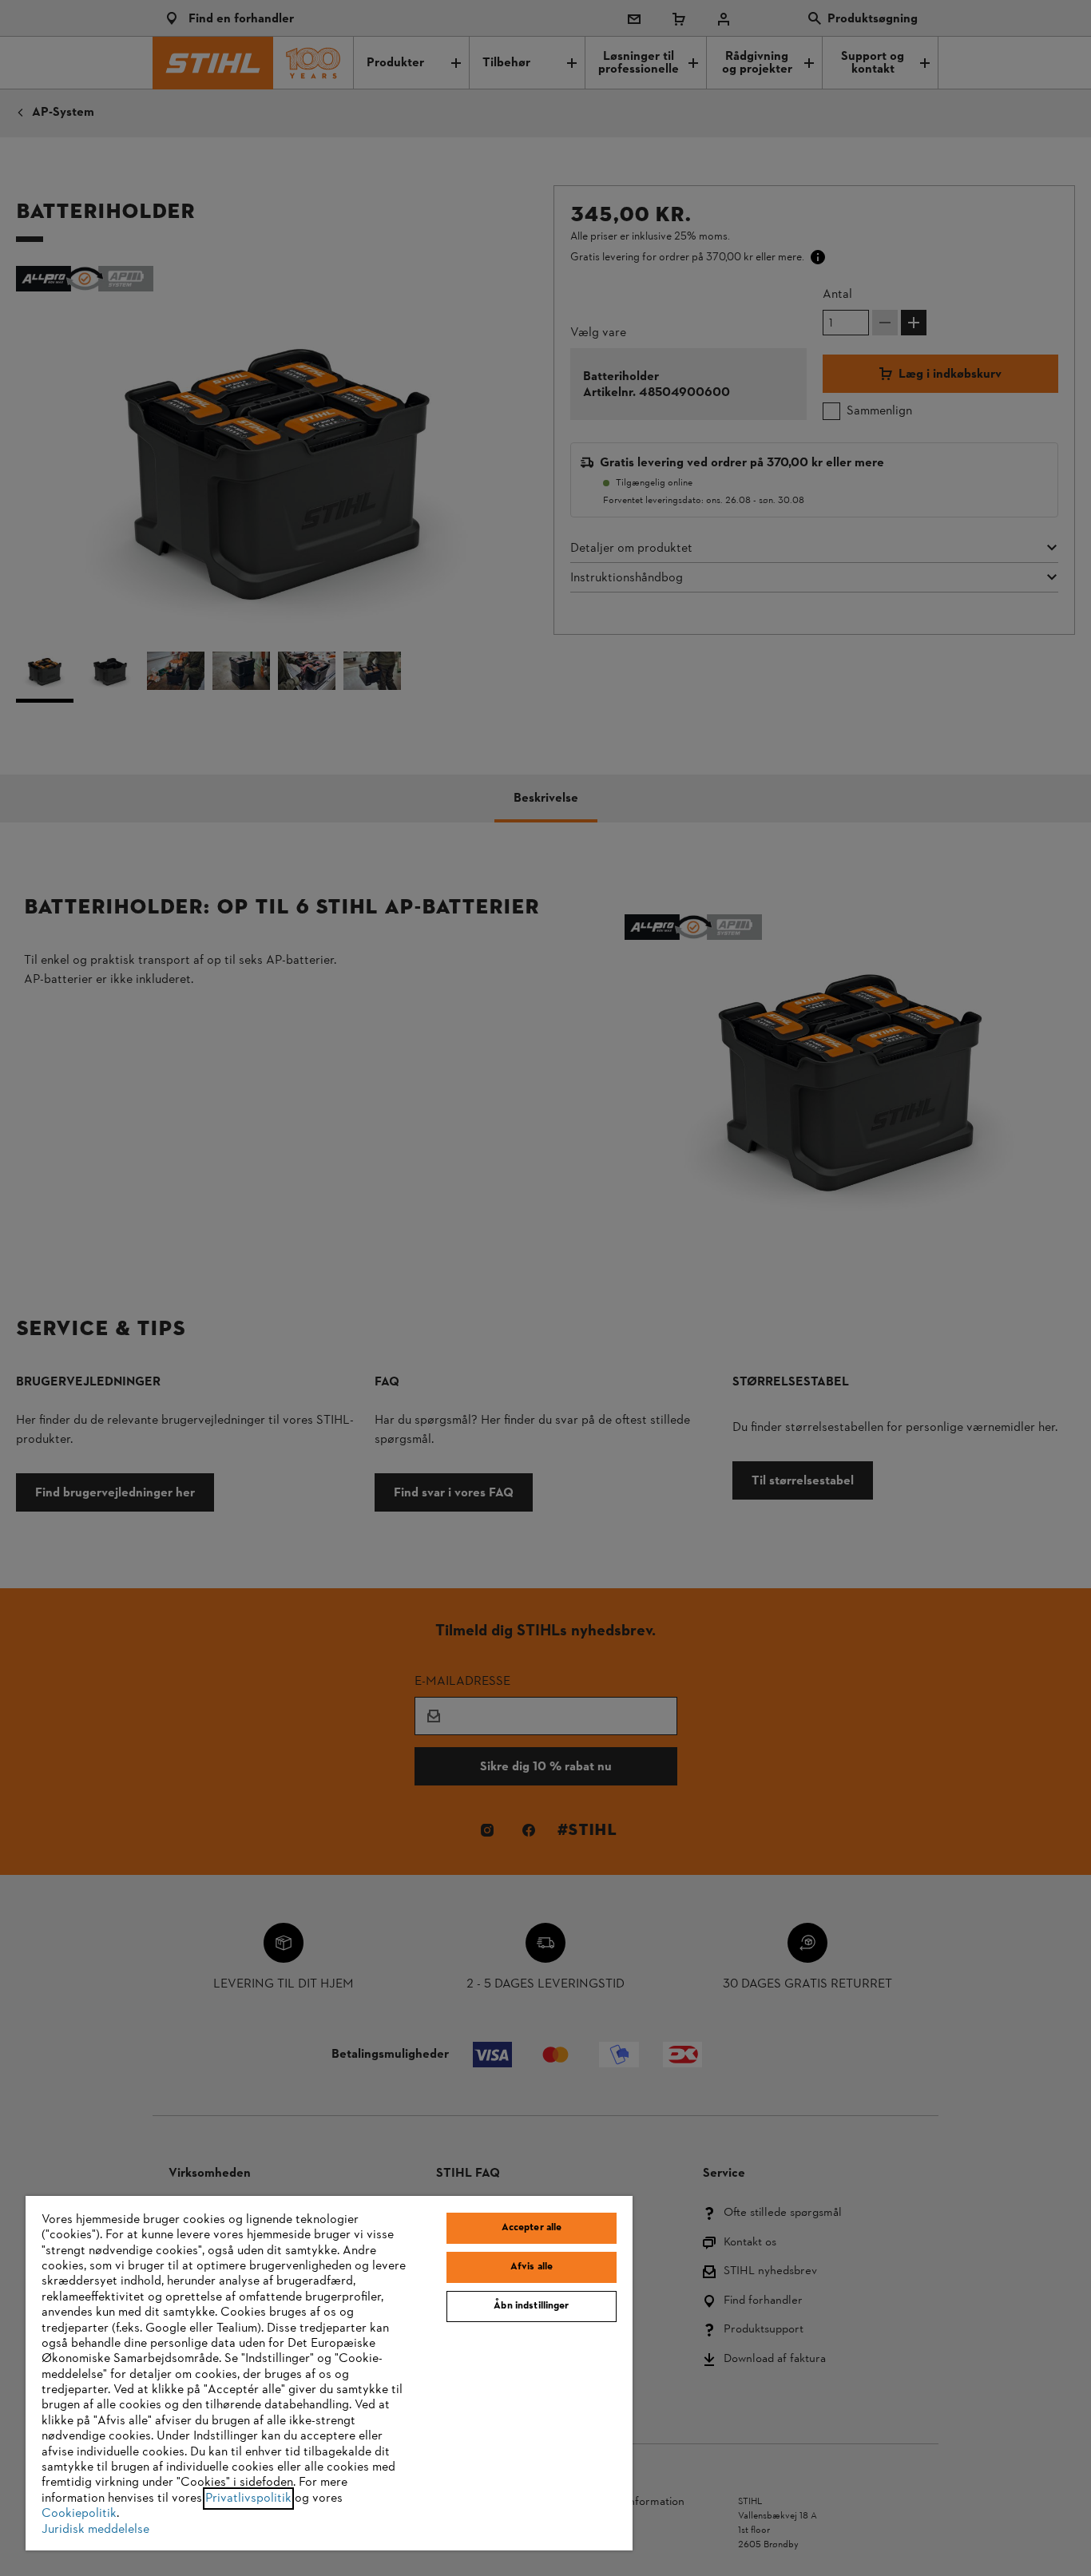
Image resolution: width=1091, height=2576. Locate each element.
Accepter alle (532, 2228)
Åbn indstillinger (531, 2306)
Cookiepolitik (79, 2514)
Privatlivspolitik (248, 2499)
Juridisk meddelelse (95, 2530)
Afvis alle (532, 2267)
